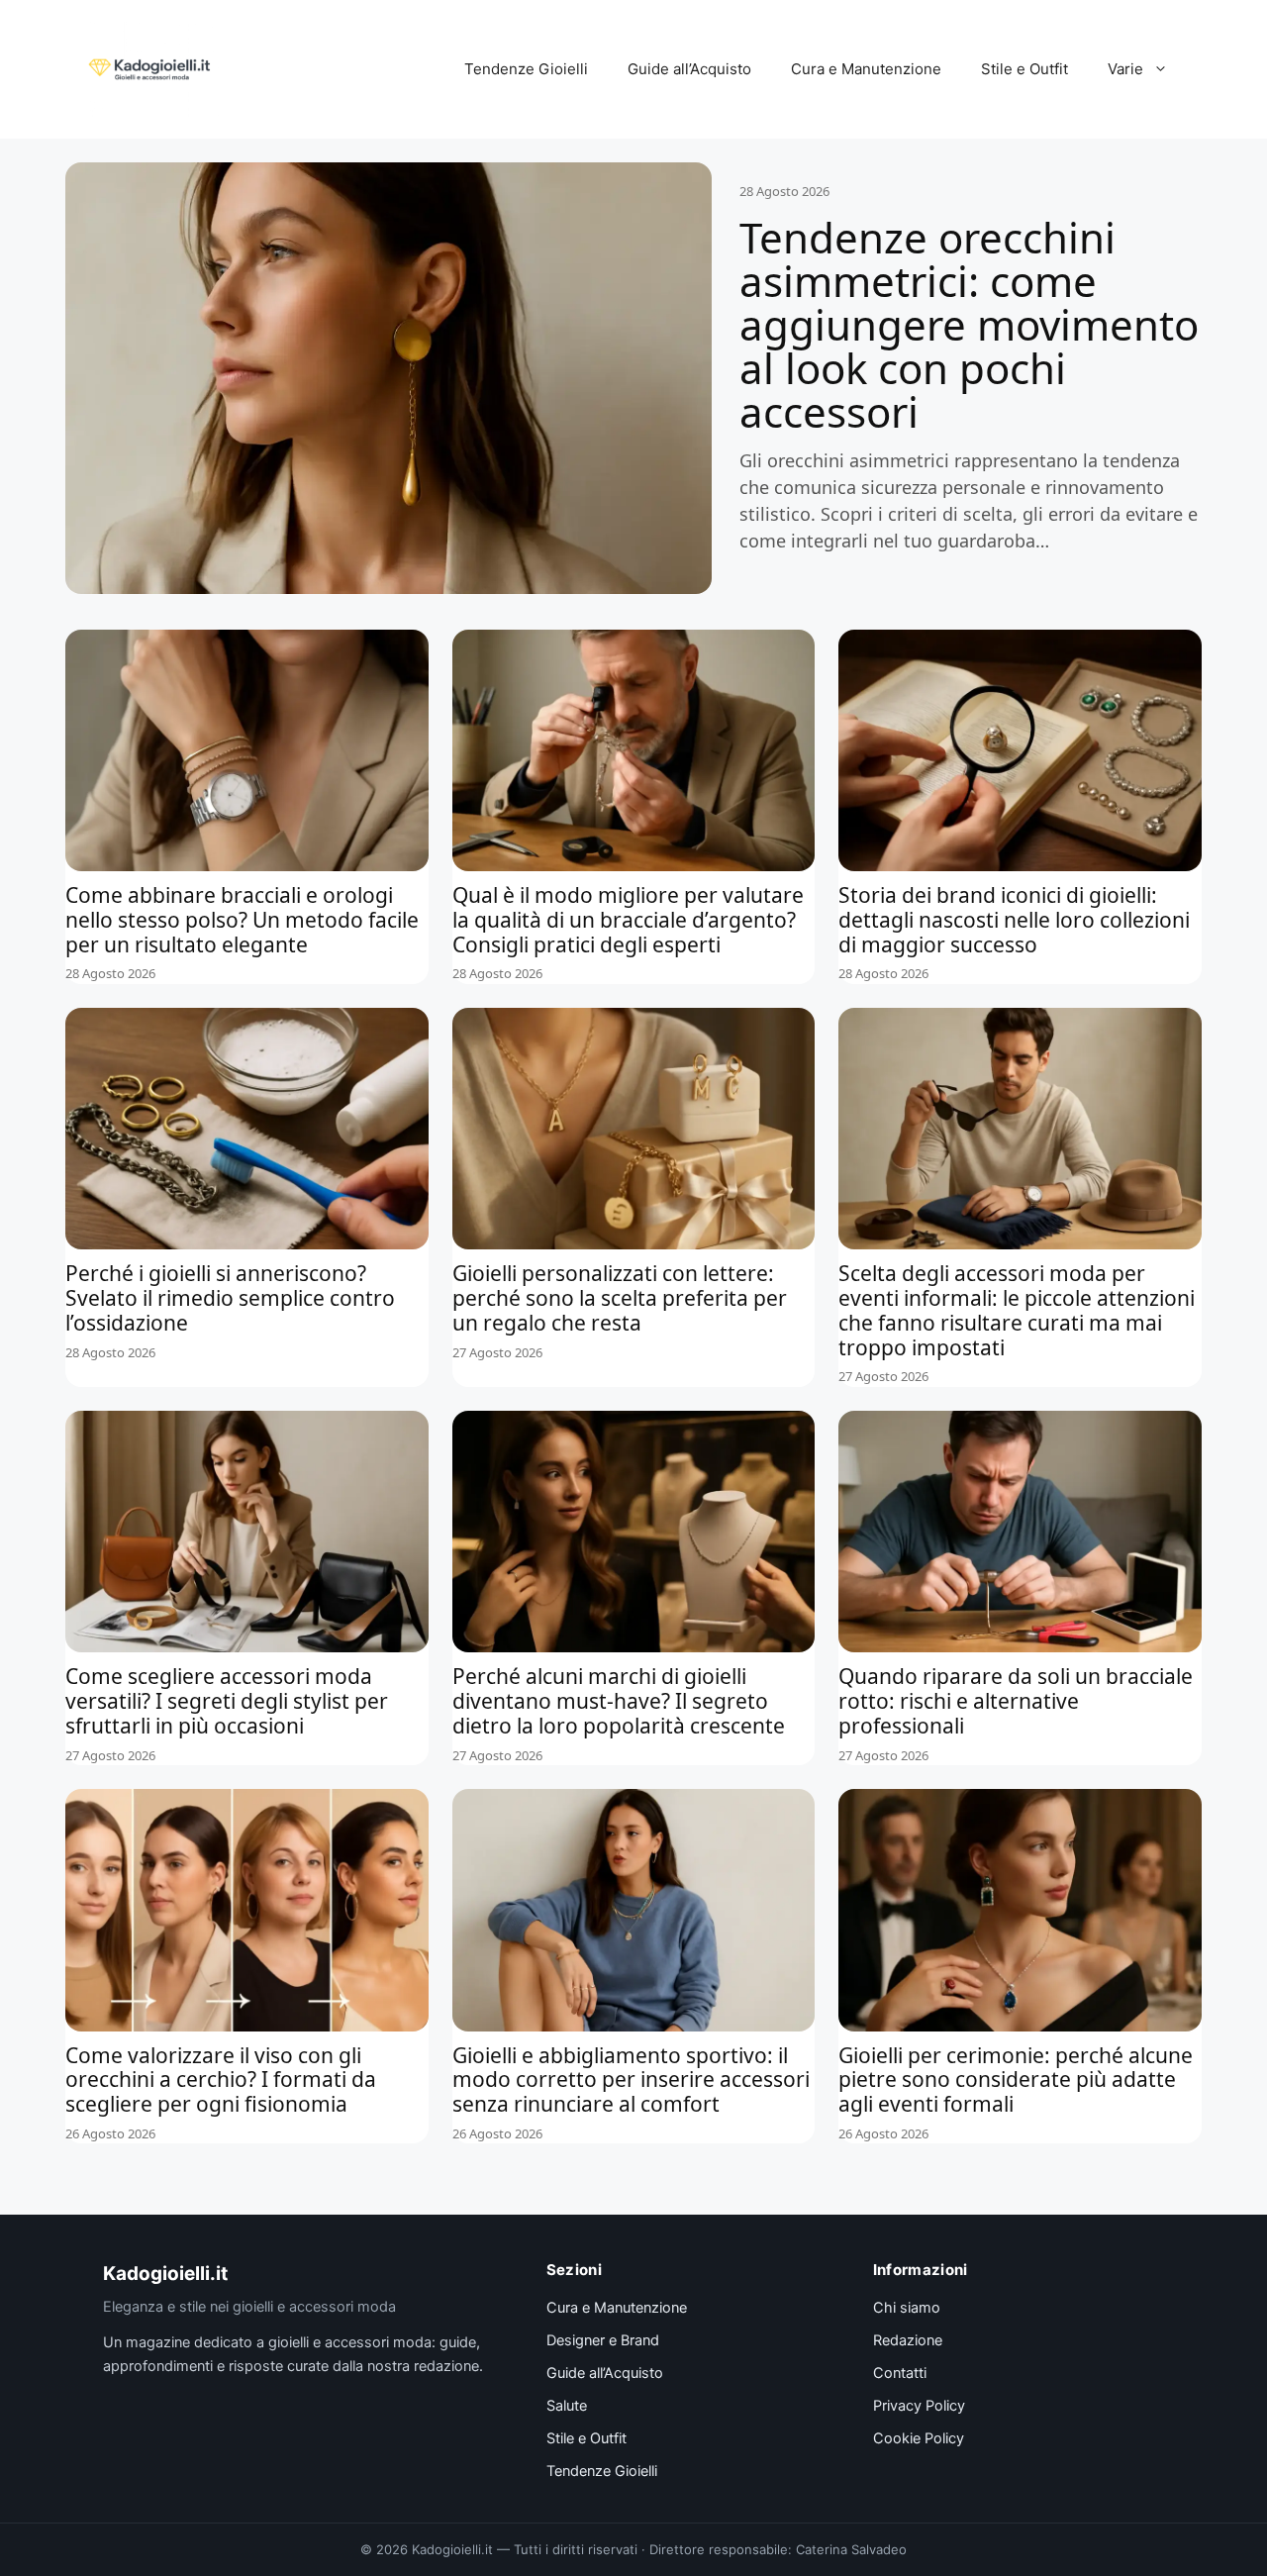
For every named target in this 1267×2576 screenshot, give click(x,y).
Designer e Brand (603, 2340)
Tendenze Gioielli (526, 69)
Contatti (900, 2373)
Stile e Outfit (1024, 69)
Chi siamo (907, 2308)
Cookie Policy (919, 2438)
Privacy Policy (919, 2406)
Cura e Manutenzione (866, 69)
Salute (567, 2406)
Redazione (908, 2340)
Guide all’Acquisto (689, 69)
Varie (1125, 69)
